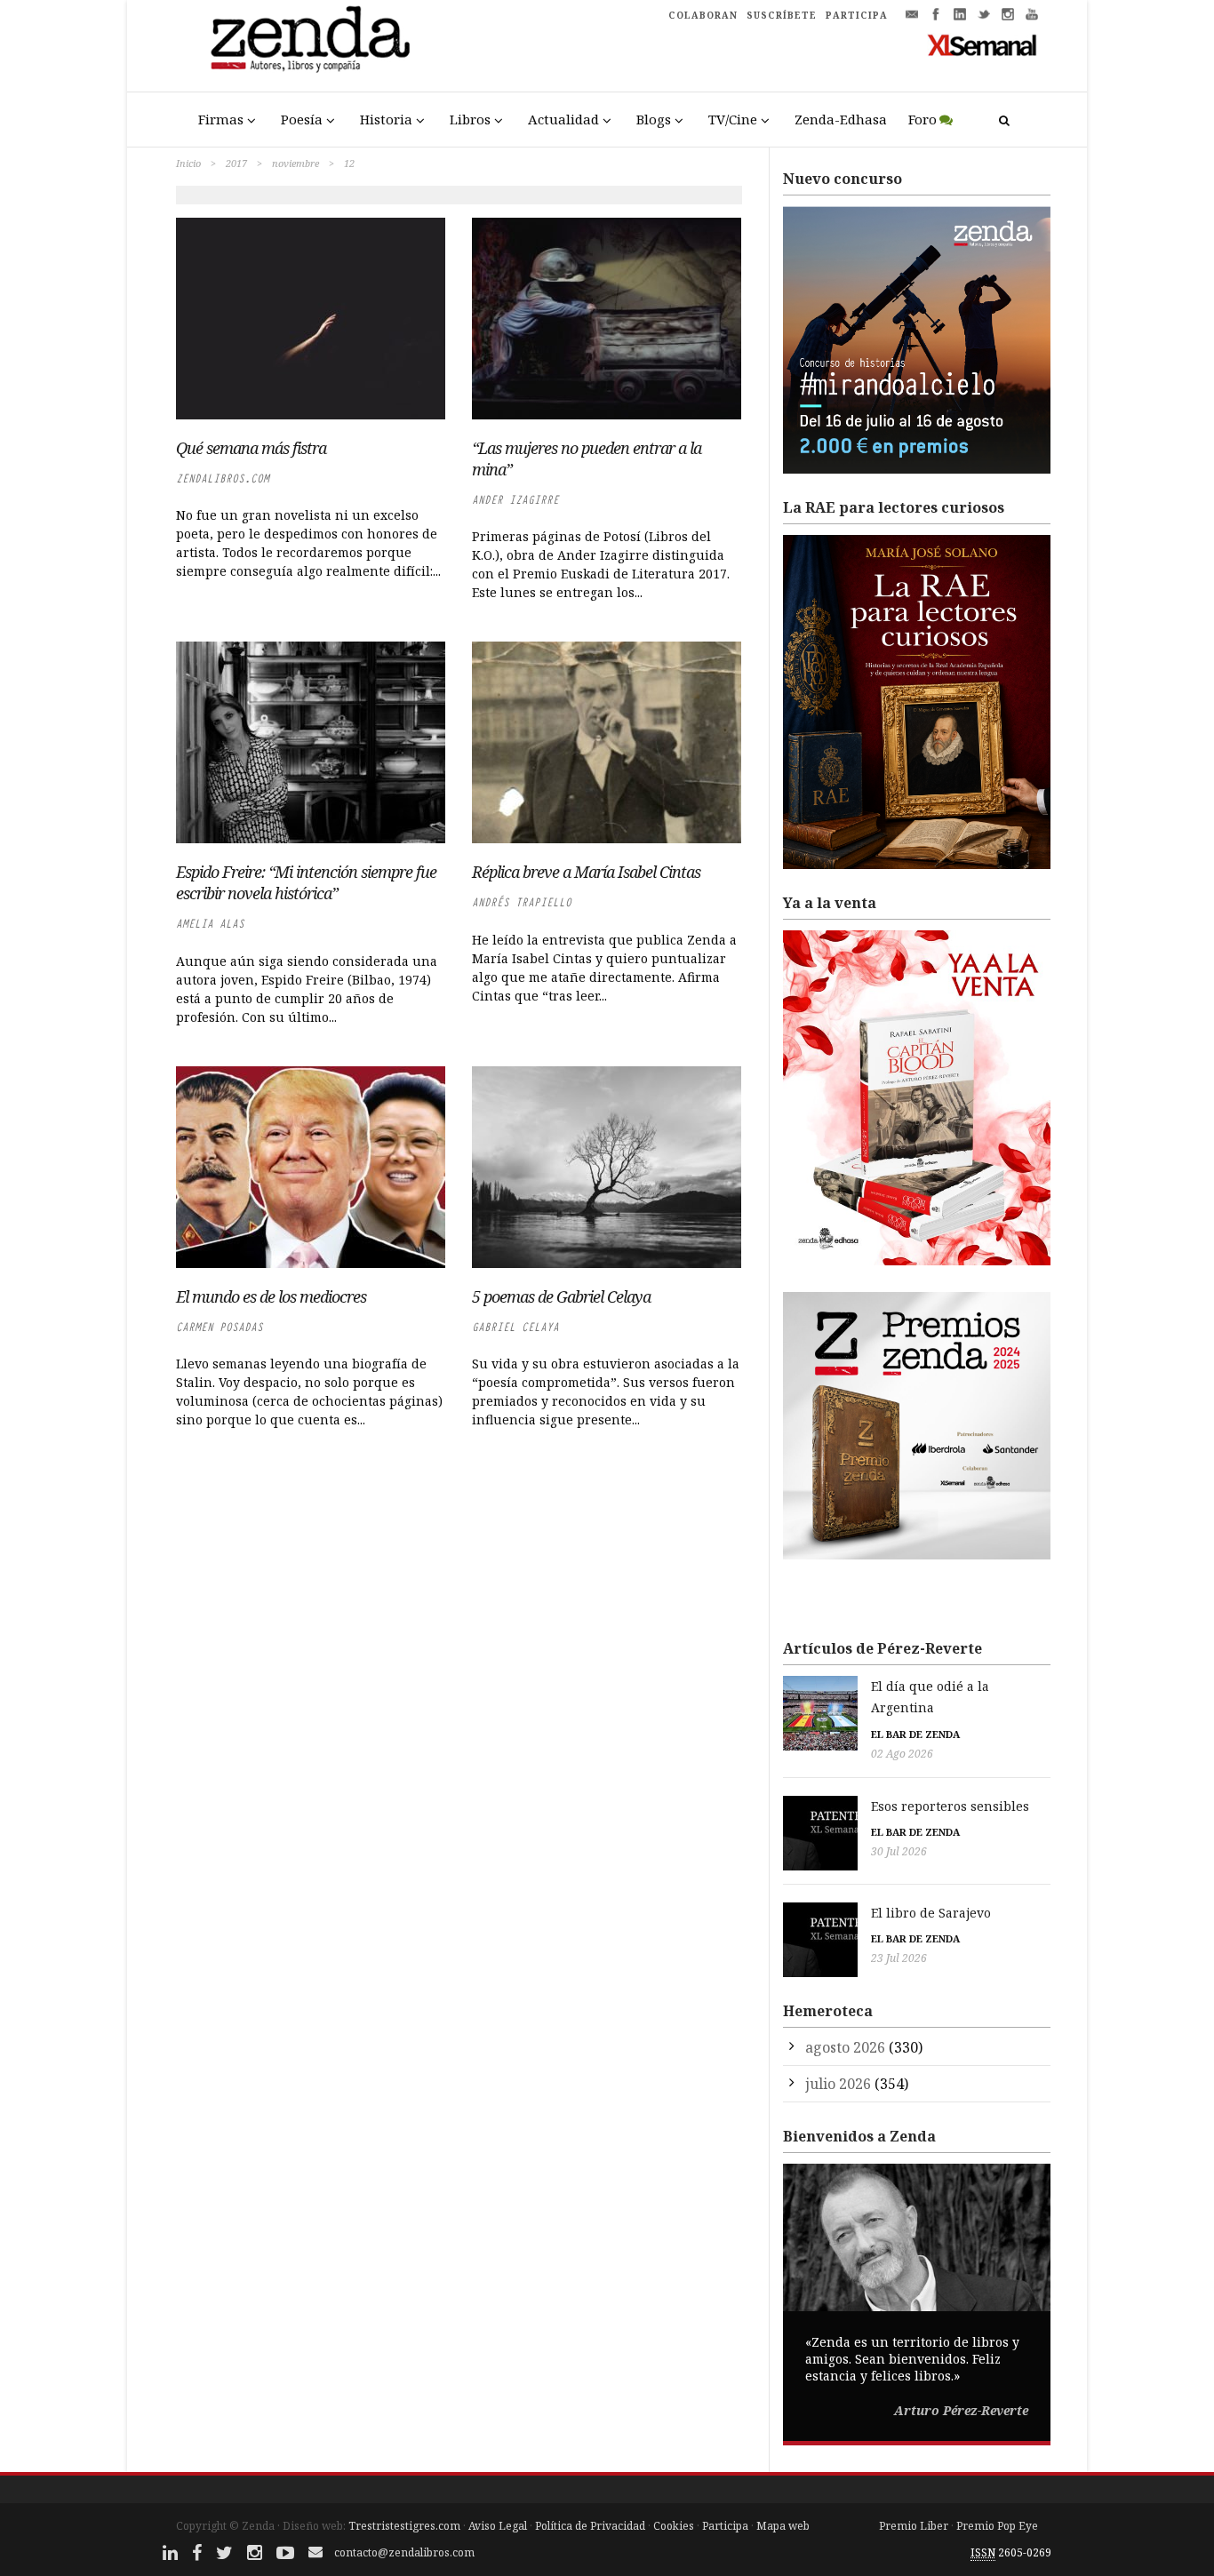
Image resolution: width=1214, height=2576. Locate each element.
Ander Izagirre (515, 500)
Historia (386, 119)
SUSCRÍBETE (782, 15)
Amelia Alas (210, 924)
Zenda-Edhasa (841, 119)
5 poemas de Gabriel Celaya (561, 1296)
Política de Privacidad (590, 2526)
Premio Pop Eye (997, 2526)
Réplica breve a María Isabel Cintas (586, 872)
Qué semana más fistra (251, 448)
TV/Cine (733, 119)
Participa (725, 2526)
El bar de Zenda (915, 1734)
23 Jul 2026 (899, 1958)
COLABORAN (703, 15)
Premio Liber (914, 2526)
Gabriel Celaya (515, 1327)
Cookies (674, 2526)
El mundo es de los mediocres (271, 1296)
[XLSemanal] (982, 44)
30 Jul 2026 (899, 1851)
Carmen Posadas (220, 1327)
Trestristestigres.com (404, 2526)
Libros (470, 119)
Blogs (654, 119)
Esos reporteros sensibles (950, 1806)
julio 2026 (838, 2084)
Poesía (302, 119)
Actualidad (563, 119)
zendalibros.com (223, 479)
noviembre (296, 163)
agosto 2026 (845, 2047)
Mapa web (783, 2526)
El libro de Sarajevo (931, 1913)
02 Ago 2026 (902, 1754)
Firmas (221, 119)
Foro (922, 119)
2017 (236, 163)
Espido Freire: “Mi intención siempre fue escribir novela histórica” (306, 882)
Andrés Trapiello (522, 902)
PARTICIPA (857, 15)
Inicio (188, 163)
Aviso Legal (498, 2526)
